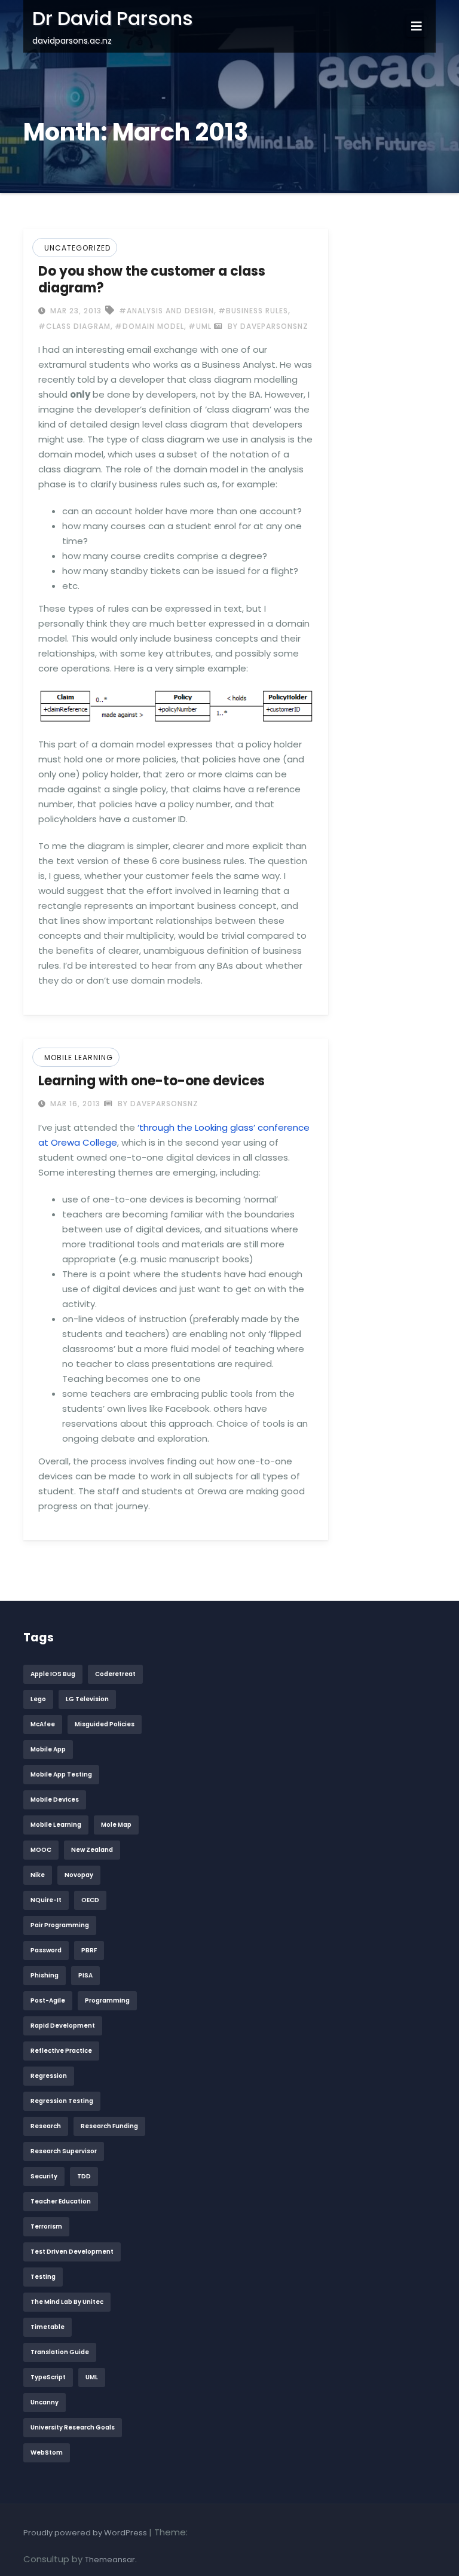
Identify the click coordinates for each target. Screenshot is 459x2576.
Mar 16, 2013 (74, 1104)
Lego (38, 1699)
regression (49, 2076)
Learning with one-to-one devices (152, 1081)
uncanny (45, 2402)
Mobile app (48, 1749)
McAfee (43, 1724)
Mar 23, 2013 (75, 311)
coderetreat (115, 1674)
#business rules (253, 311)
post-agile (48, 2000)
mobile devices (55, 1800)
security (44, 2176)
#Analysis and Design (166, 311)
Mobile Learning (79, 1057)
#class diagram (74, 326)
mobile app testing (61, 1774)
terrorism (46, 2226)
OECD (90, 1900)
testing (43, 2277)
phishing (45, 1975)
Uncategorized (77, 248)
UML (92, 2377)
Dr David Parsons (113, 18)
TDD (84, 2176)
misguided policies (105, 1724)
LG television (87, 1699)
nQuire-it (46, 1900)
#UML (200, 326)
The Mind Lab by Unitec (67, 2302)
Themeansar (110, 2560)
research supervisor (64, 2151)
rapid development (63, 2026)
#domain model (149, 326)
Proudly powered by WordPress (86, 2533)
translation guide (60, 2352)
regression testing (62, 2101)
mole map (116, 1825)
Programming (107, 2000)
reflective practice (61, 2051)
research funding (109, 2126)
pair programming (60, 1925)
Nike (38, 1875)
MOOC (41, 1850)
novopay (79, 1875)
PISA (85, 1975)
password (46, 1950)
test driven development (72, 2252)
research (46, 2126)
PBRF (89, 1950)
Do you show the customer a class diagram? (152, 280)
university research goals (73, 2427)
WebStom (47, 2453)
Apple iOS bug (53, 1674)
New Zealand (92, 1850)
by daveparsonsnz (267, 326)
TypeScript (48, 2377)
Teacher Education (61, 2201)
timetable (48, 2327)
